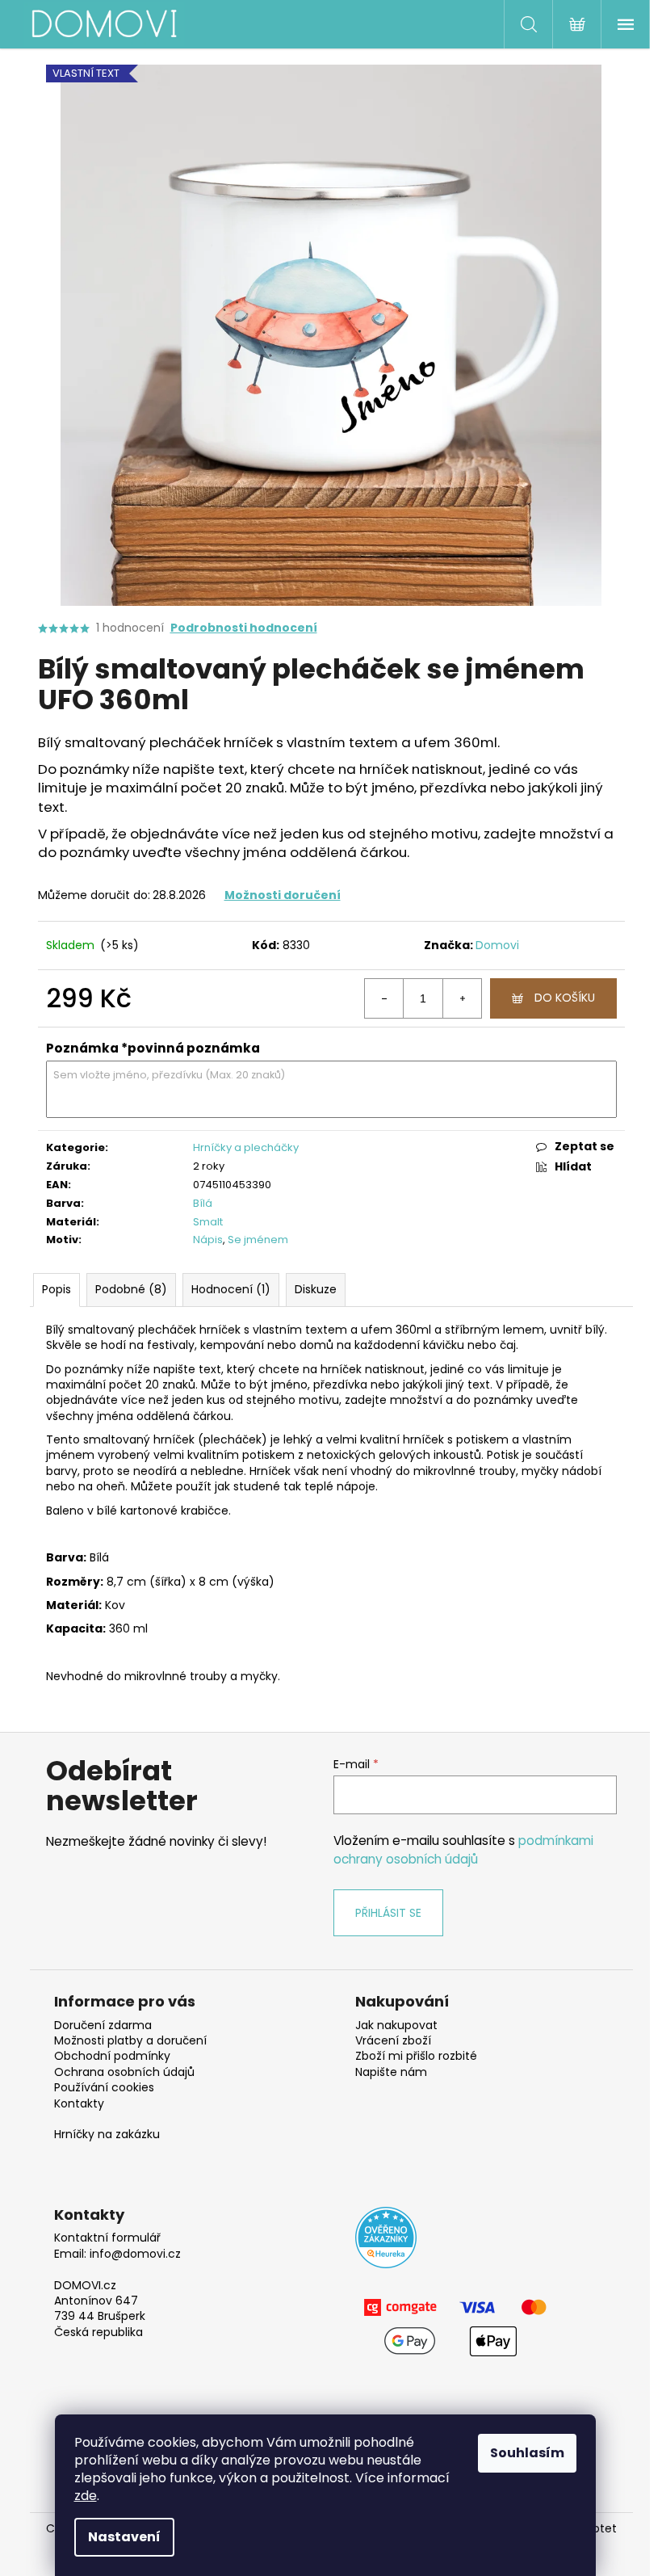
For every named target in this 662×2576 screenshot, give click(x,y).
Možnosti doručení (283, 895)
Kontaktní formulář (107, 2238)
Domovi (497, 945)
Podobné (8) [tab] (131, 1289)
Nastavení (124, 2537)
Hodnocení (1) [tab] (231, 1289)
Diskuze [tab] (316, 1289)
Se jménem (258, 1240)
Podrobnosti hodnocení (244, 628)
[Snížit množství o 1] (384, 998)
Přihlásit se (388, 1913)
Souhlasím (527, 2453)
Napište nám (391, 2072)
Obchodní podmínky (112, 2056)
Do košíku (565, 998)
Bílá (203, 1203)
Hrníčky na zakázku (107, 2135)
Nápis (208, 1240)
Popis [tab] (57, 1289)
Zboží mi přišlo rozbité (416, 2056)
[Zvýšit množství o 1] (462, 998)
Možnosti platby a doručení (130, 2041)
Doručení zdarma (103, 2026)
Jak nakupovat (396, 2026)
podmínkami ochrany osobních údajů (463, 1849)
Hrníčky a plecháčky (246, 1147)
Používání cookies (104, 2088)
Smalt (208, 1222)
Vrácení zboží (393, 2041)
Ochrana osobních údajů (124, 2072)
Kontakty (79, 2104)
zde (86, 2496)
